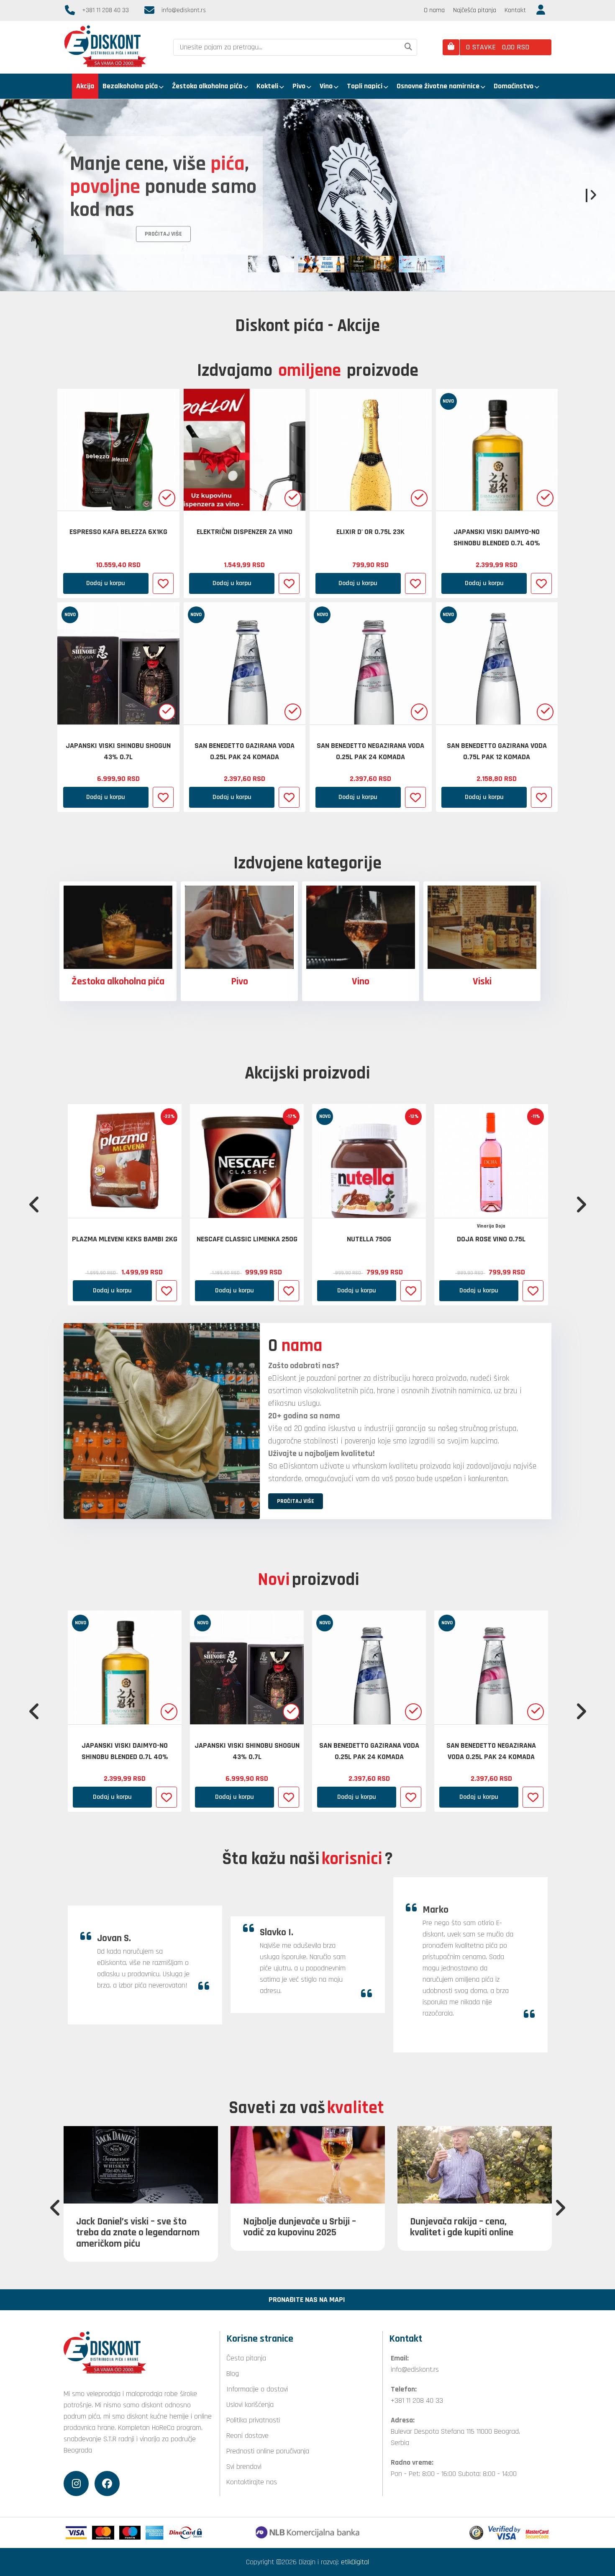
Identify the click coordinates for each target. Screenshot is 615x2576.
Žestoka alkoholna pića (207, 86)
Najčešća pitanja (475, 10)
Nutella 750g (369, 1239)
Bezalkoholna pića (130, 86)
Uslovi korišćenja (250, 2405)
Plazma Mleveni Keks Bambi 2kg (125, 1239)
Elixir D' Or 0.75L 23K (370, 532)
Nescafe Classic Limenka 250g (247, 1239)
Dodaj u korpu (106, 583)
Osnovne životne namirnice (438, 86)
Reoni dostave (247, 2436)
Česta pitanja (246, 2358)
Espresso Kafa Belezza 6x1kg (118, 532)
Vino (326, 86)
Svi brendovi (244, 2467)
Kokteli (267, 86)
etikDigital (355, 2562)
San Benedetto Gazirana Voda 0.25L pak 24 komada (245, 751)
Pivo (299, 86)
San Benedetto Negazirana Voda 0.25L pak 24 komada (370, 751)
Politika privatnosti (253, 2420)
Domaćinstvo (514, 86)
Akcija (85, 86)
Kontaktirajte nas (252, 2482)
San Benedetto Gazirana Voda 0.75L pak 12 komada (497, 751)
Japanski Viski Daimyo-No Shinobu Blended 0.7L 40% (497, 537)
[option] (307, 195)
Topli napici (365, 86)
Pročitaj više (97, 198)
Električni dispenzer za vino (245, 532)
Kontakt (515, 10)
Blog (233, 2374)
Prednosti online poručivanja (268, 2451)
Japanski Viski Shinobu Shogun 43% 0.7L (118, 751)
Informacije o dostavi (257, 2389)
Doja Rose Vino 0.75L (491, 1239)
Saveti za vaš (306, 2108)
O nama (434, 10)
